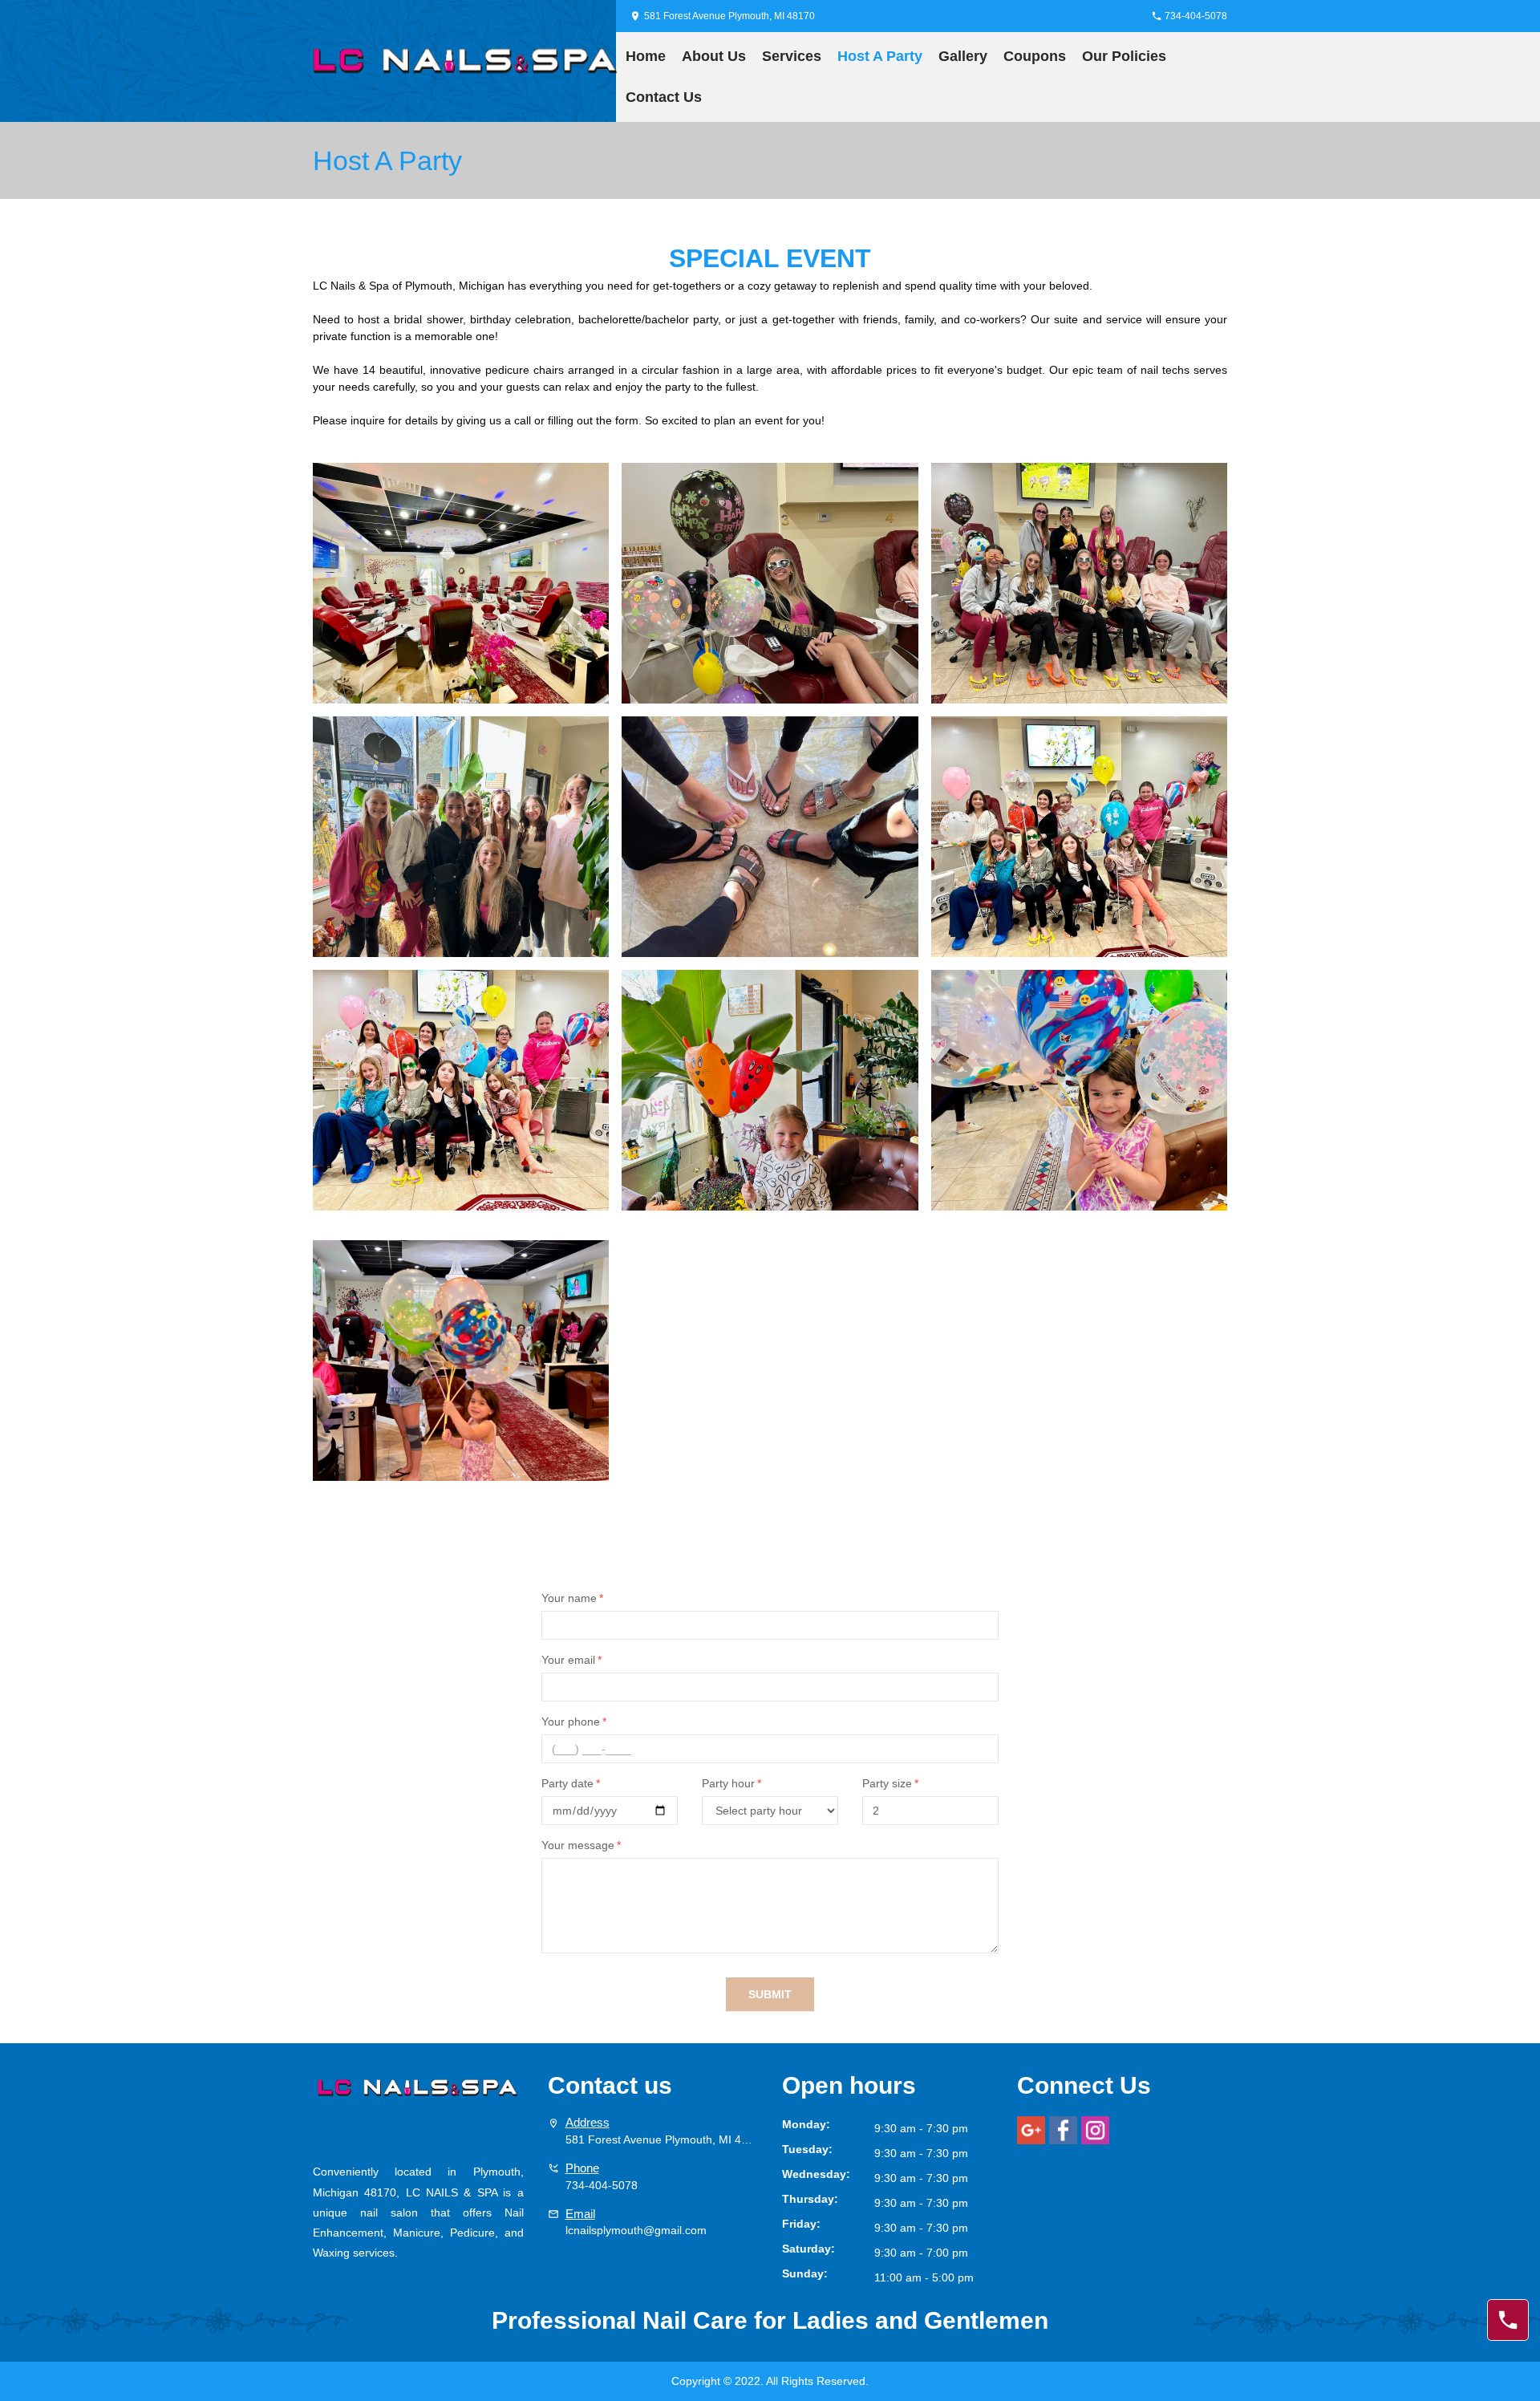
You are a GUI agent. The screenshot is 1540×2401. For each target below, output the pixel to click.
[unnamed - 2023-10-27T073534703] (1079, 583)
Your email (571, 1660)
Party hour (731, 1783)
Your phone (574, 1722)
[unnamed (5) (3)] (461, 583)
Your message (581, 1845)
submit (770, 1994)
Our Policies (1124, 56)
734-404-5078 (602, 2185)
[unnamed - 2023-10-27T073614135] (461, 837)
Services (792, 56)
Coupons (1035, 56)
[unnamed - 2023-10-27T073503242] (770, 583)
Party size (890, 1783)
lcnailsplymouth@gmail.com (636, 2230)
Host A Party (880, 56)
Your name (572, 1598)
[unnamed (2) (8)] (461, 1099)
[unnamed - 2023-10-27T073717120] (770, 1099)
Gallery (963, 56)
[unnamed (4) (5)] (1079, 837)
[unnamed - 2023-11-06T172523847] (770, 837)
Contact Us (664, 97)
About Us (714, 56)
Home (646, 56)
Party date (571, 1783)
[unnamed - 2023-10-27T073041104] (1079, 1099)
